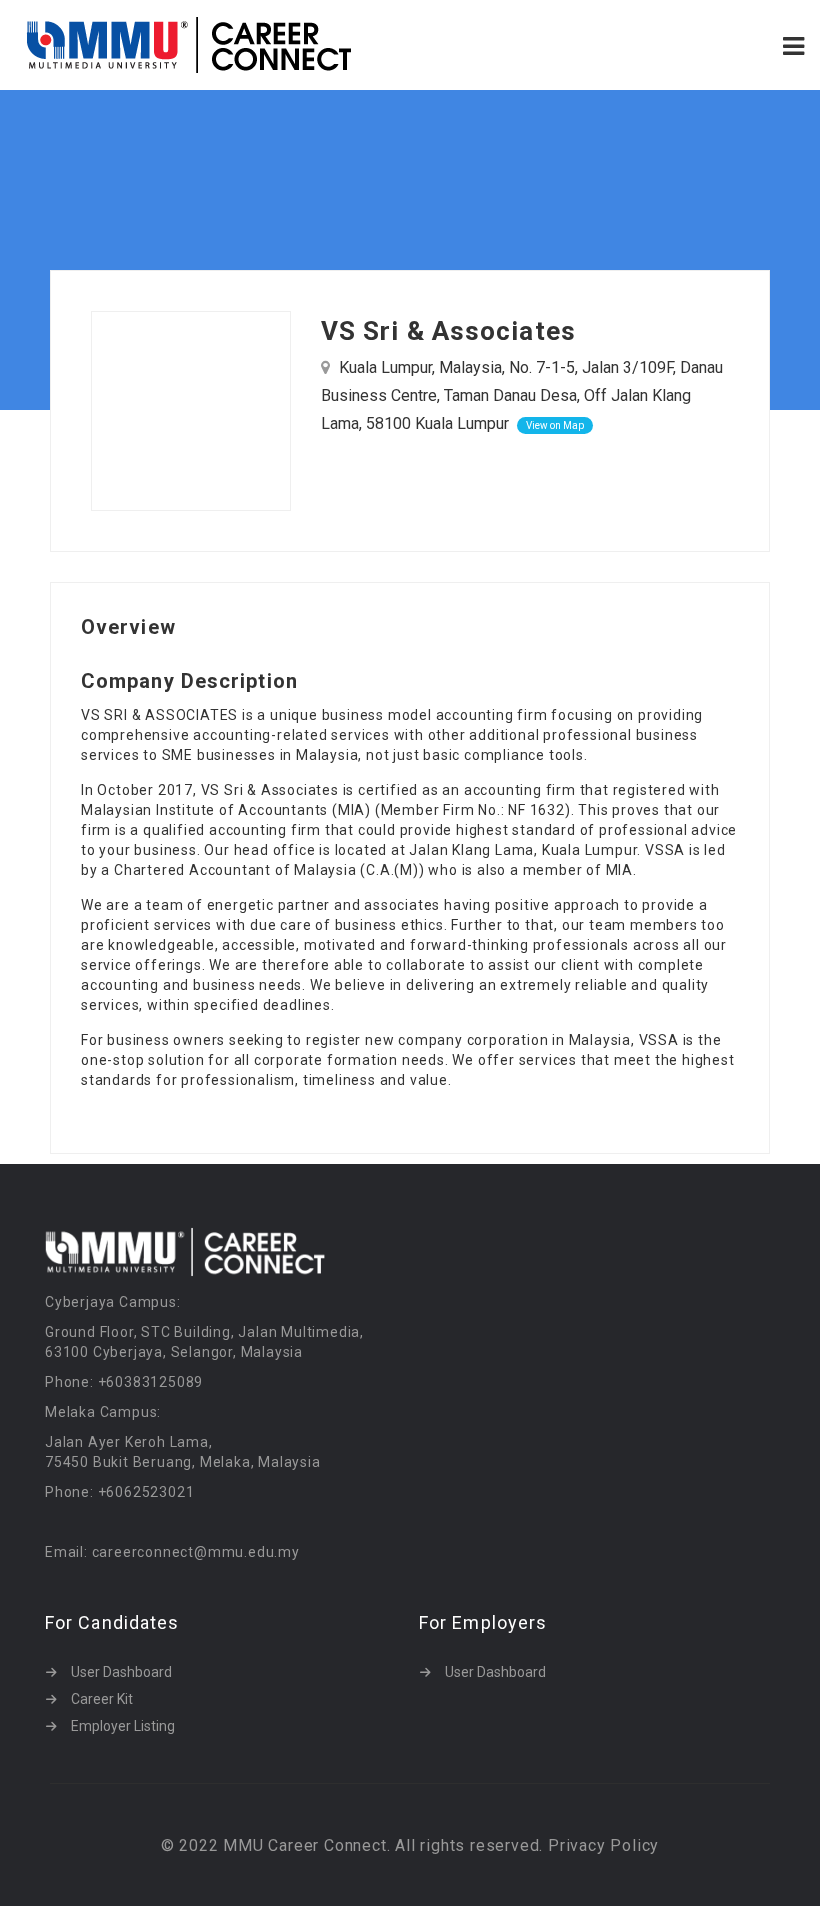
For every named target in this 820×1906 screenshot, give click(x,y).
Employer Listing (123, 1726)
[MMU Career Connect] (212, 45)
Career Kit (102, 1699)
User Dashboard (121, 1672)
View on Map (555, 425)
